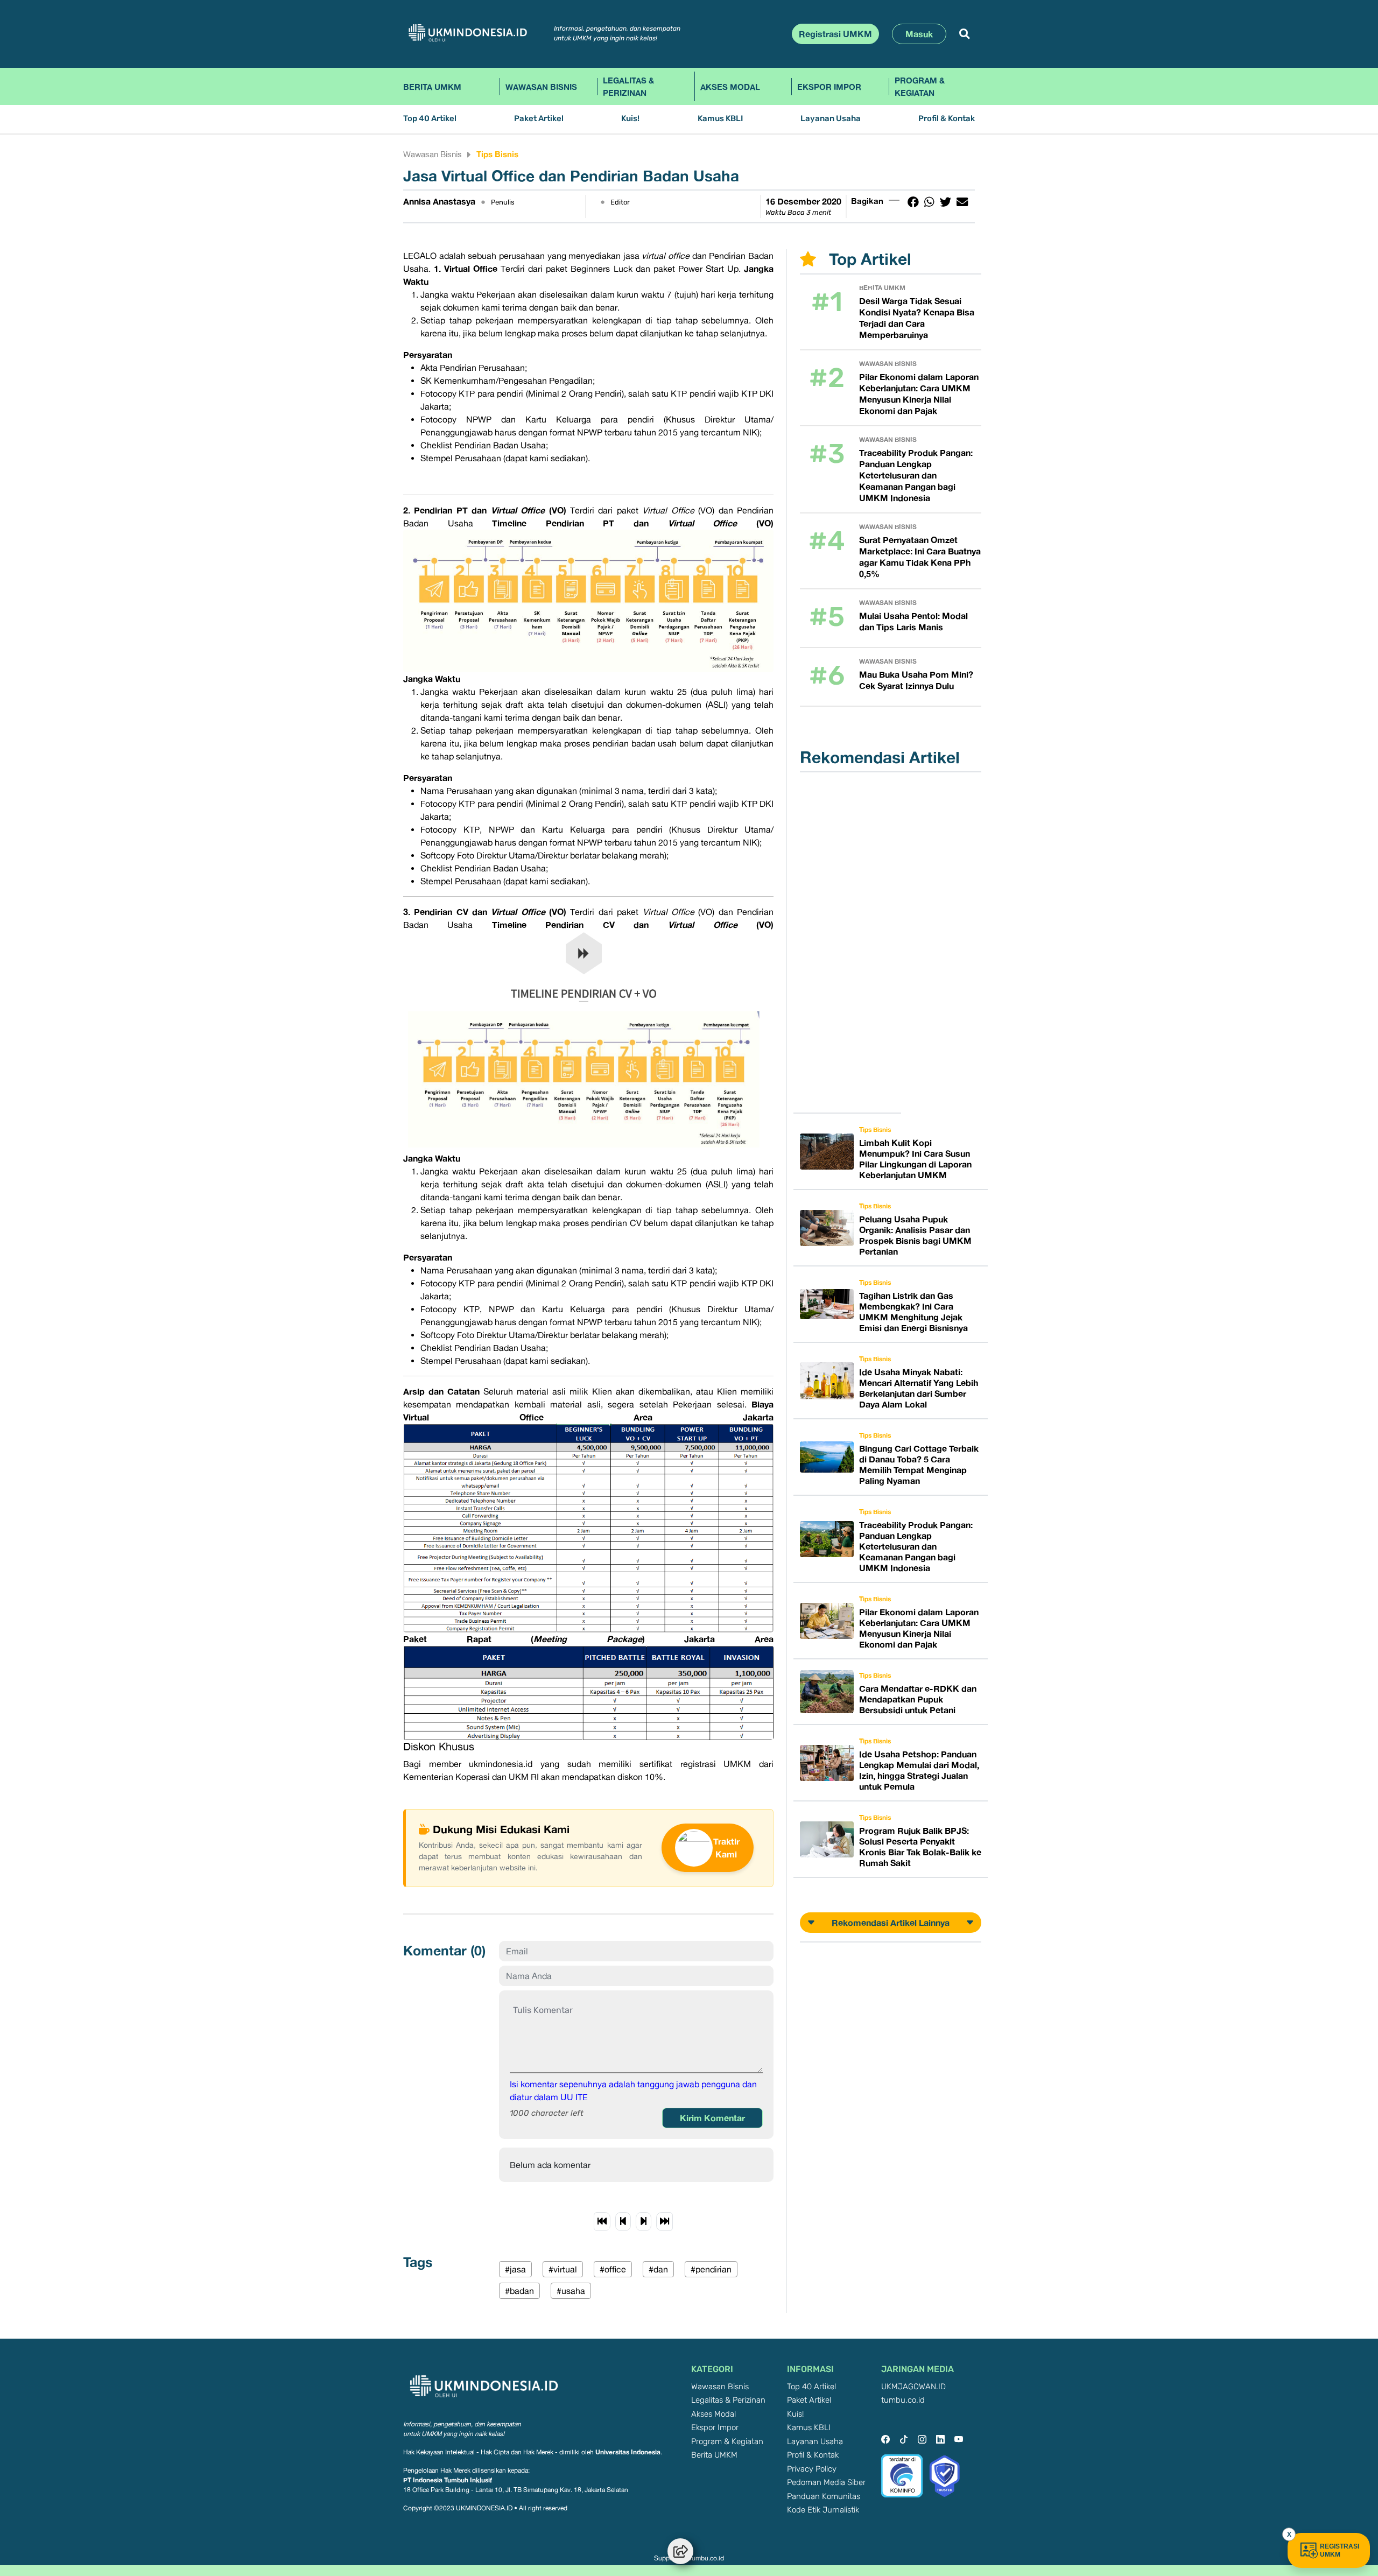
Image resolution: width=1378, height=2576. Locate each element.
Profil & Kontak (947, 119)
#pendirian (711, 2269)
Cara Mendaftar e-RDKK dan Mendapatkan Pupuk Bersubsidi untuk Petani (918, 1699)
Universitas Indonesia (628, 2452)
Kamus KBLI (720, 119)
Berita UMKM (432, 87)
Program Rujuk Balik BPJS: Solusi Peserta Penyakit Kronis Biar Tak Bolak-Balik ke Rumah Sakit (920, 1847)
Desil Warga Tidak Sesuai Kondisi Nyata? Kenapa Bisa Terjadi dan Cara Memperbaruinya (917, 318)
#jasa (515, 2269)
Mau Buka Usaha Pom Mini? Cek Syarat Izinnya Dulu (916, 680)
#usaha (571, 2291)
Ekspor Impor (829, 87)
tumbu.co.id (903, 2400)
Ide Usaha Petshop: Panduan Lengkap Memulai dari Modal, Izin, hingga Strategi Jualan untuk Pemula (919, 1770)
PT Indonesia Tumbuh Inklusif (448, 2480)
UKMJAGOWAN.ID (913, 2387)
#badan (519, 2291)
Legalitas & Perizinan (628, 86)
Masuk (919, 34)
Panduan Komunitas (824, 2497)
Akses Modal (730, 87)
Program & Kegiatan (920, 86)
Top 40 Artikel (430, 119)
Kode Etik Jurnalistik (823, 2510)
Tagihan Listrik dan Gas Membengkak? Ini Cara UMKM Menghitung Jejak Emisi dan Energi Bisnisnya (913, 1312)
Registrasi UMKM (835, 34)
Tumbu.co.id (706, 2558)
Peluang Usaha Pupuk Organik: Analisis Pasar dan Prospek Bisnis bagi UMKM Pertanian (915, 1235)
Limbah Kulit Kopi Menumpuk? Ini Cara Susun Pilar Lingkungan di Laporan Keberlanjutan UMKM (915, 1159)
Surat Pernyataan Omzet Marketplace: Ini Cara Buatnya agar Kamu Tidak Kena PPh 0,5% (920, 557)
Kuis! (630, 119)
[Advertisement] (854, 942)
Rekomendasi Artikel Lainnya (891, 1923)
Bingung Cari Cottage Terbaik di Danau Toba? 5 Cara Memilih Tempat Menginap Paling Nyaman (919, 1465)
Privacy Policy (812, 2469)
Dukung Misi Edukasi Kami (501, 1829)
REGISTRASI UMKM (1340, 2550)
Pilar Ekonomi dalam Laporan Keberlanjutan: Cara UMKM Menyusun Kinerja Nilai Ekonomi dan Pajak (919, 394)
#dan (658, 2269)
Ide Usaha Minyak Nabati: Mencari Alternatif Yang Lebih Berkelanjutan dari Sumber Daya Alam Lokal (919, 1388)
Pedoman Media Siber (826, 2483)
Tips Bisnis (497, 154)
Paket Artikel (539, 119)
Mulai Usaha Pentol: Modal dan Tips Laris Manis (913, 621)
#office (613, 2269)
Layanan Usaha (831, 119)
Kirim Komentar (712, 2118)
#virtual (563, 2269)
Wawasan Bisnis (541, 87)
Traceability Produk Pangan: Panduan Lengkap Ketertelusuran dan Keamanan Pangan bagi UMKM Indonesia (916, 475)
